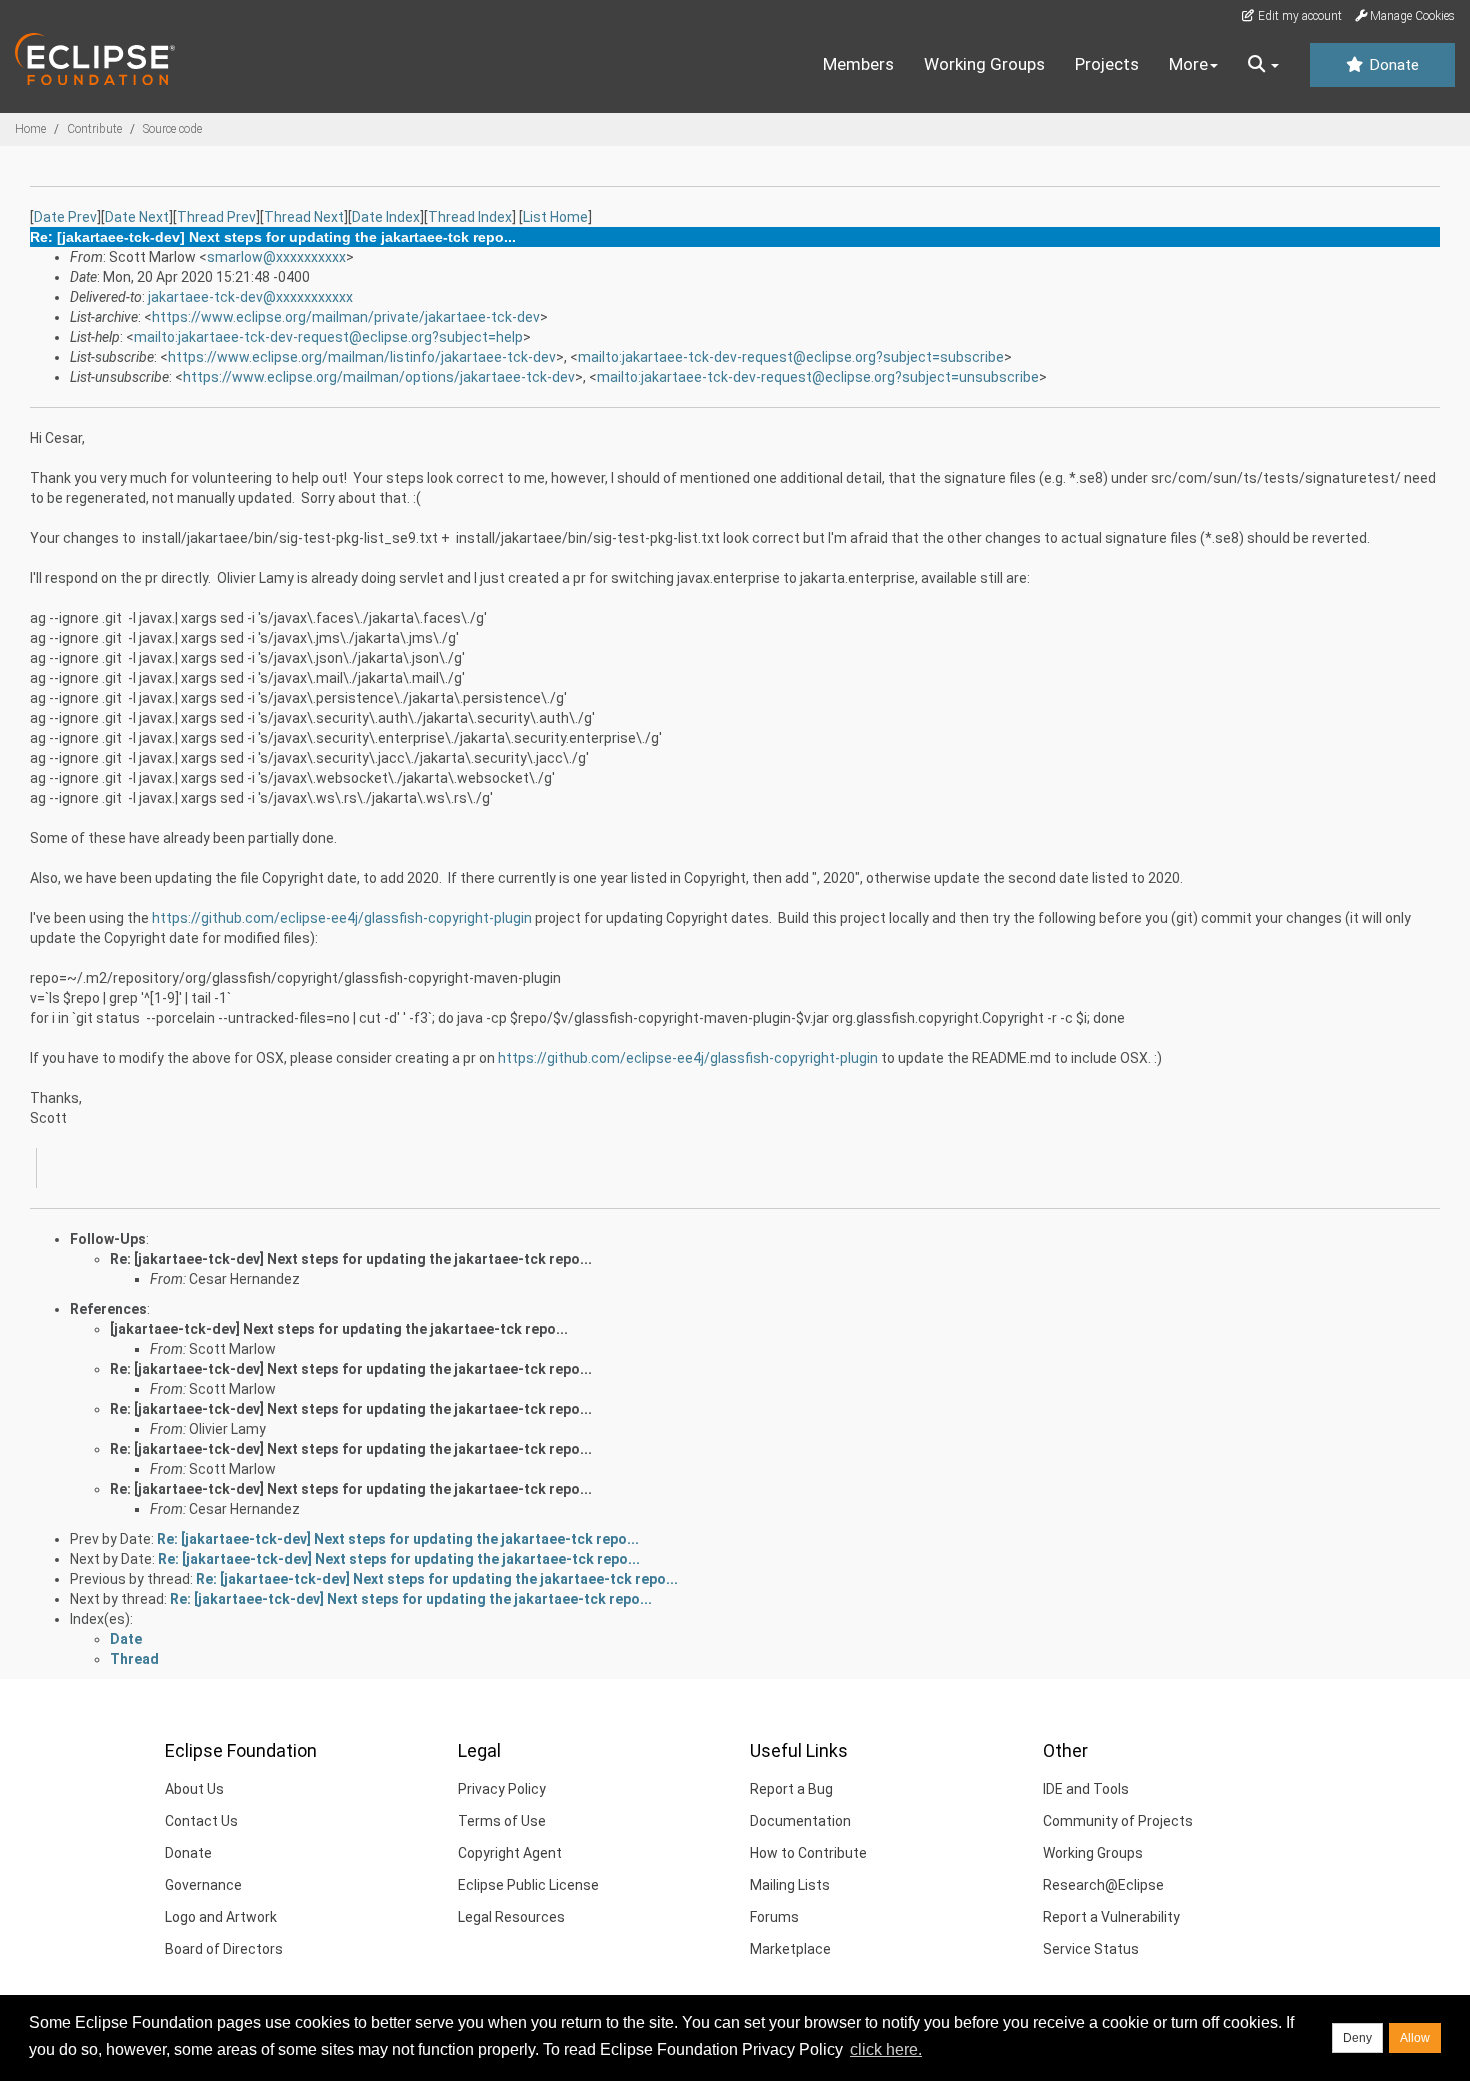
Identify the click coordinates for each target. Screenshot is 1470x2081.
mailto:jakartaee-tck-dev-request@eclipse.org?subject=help (328, 337)
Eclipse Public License (528, 1885)
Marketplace (790, 1949)
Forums (774, 1917)
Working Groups (984, 64)
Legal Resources (511, 1917)
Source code (172, 129)
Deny (1357, 2038)
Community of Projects (1118, 1821)
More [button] (1188, 64)
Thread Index (470, 217)
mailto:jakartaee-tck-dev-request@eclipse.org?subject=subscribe (791, 357)
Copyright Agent (510, 1853)
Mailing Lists (790, 1885)
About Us (194, 1789)
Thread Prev (216, 217)
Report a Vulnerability (1111, 1917)
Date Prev (65, 217)
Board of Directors (224, 1949)
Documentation (800, 1821)
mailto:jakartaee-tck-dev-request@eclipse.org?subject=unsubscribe (818, 377)
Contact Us (201, 1821)
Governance (203, 1885)
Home (30, 129)
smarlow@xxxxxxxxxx (276, 257)
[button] (1263, 65)
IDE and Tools (1086, 1789)
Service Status (1091, 1949)
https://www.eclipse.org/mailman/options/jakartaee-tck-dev (379, 377)
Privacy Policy (502, 1789)
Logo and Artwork (221, 1917)
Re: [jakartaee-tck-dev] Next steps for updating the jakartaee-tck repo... (351, 1259)
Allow (1415, 2038)
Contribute (94, 129)
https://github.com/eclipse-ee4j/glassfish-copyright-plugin (342, 918)
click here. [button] (886, 2049)
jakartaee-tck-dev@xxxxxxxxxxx (250, 297)
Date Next (137, 217)
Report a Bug (791, 1789)
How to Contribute (808, 1853)
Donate (1392, 65)
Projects (1107, 64)
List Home (555, 217)
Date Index (386, 217)
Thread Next (304, 217)
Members (858, 64)
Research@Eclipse (1103, 1885)
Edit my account (1298, 16)
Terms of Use (502, 1821)
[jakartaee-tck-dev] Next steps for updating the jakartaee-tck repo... (339, 1329)
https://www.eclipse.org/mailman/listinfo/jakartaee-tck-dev (362, 357)
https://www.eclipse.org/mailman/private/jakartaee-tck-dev (346, 317)
